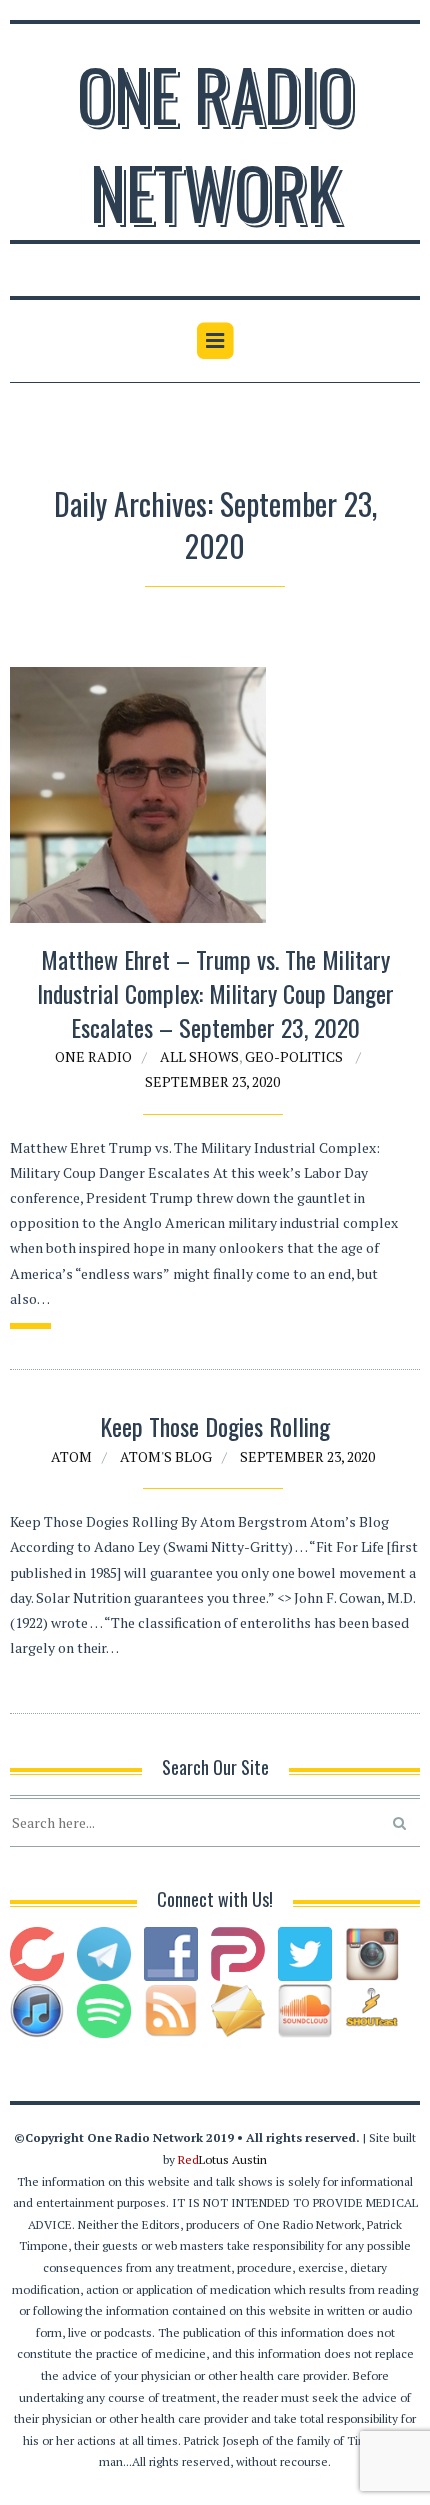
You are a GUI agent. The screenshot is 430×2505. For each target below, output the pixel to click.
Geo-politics (294, 1056)
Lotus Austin (222, 2159)
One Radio (93, 1056)
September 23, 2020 (212, 1081)
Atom (71, 1456)
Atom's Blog (166, 1456)
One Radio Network (215, 142)
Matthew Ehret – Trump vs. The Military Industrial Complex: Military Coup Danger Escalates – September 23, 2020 (215, 992)
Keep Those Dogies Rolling (215, 1426)
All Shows (199, 1056)
